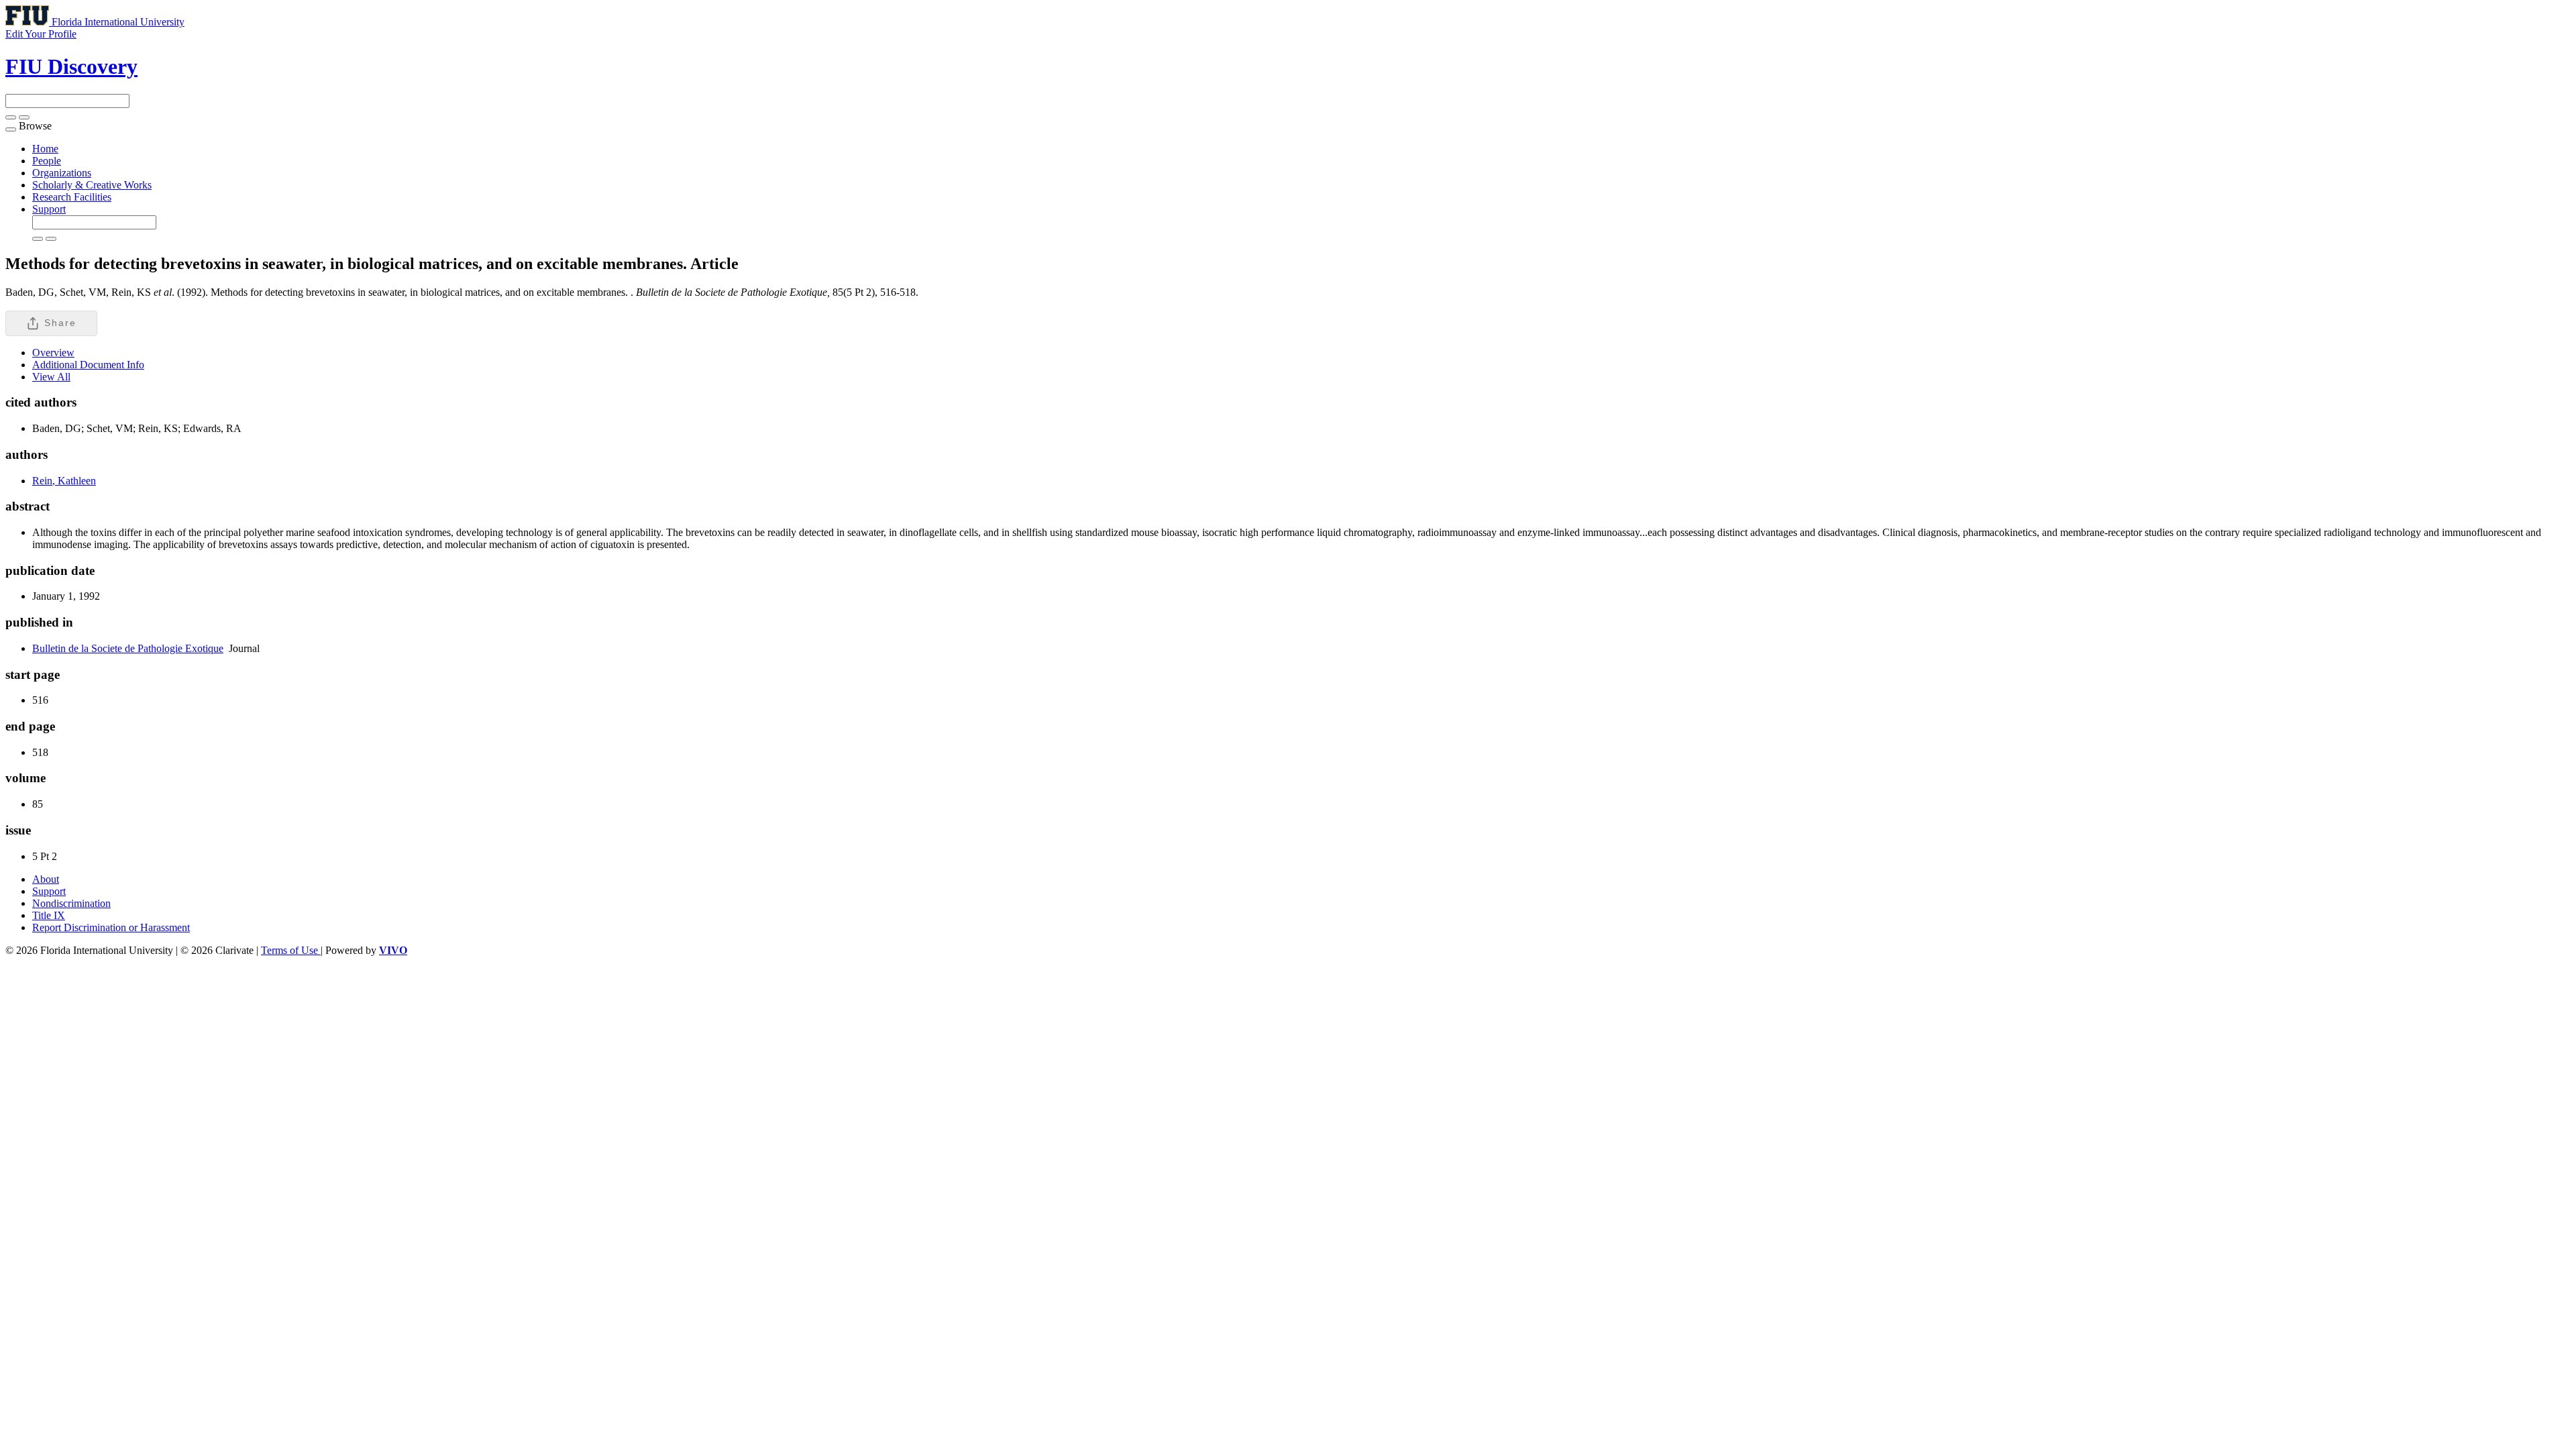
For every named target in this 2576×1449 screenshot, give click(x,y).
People (47, 161)
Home (45, 149)
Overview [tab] (53, 353)
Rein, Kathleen (64, 481)
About (46, 879)
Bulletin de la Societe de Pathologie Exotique (128, 648)
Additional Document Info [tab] (88, 365)
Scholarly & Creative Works (92, 185)
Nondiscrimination (71, 903)
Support (49, 209)
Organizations (62, 173)
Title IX (49, 915)
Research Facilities (72, 197)
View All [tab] (51, 377)
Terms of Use (291, 950)
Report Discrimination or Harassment (111, 927)
